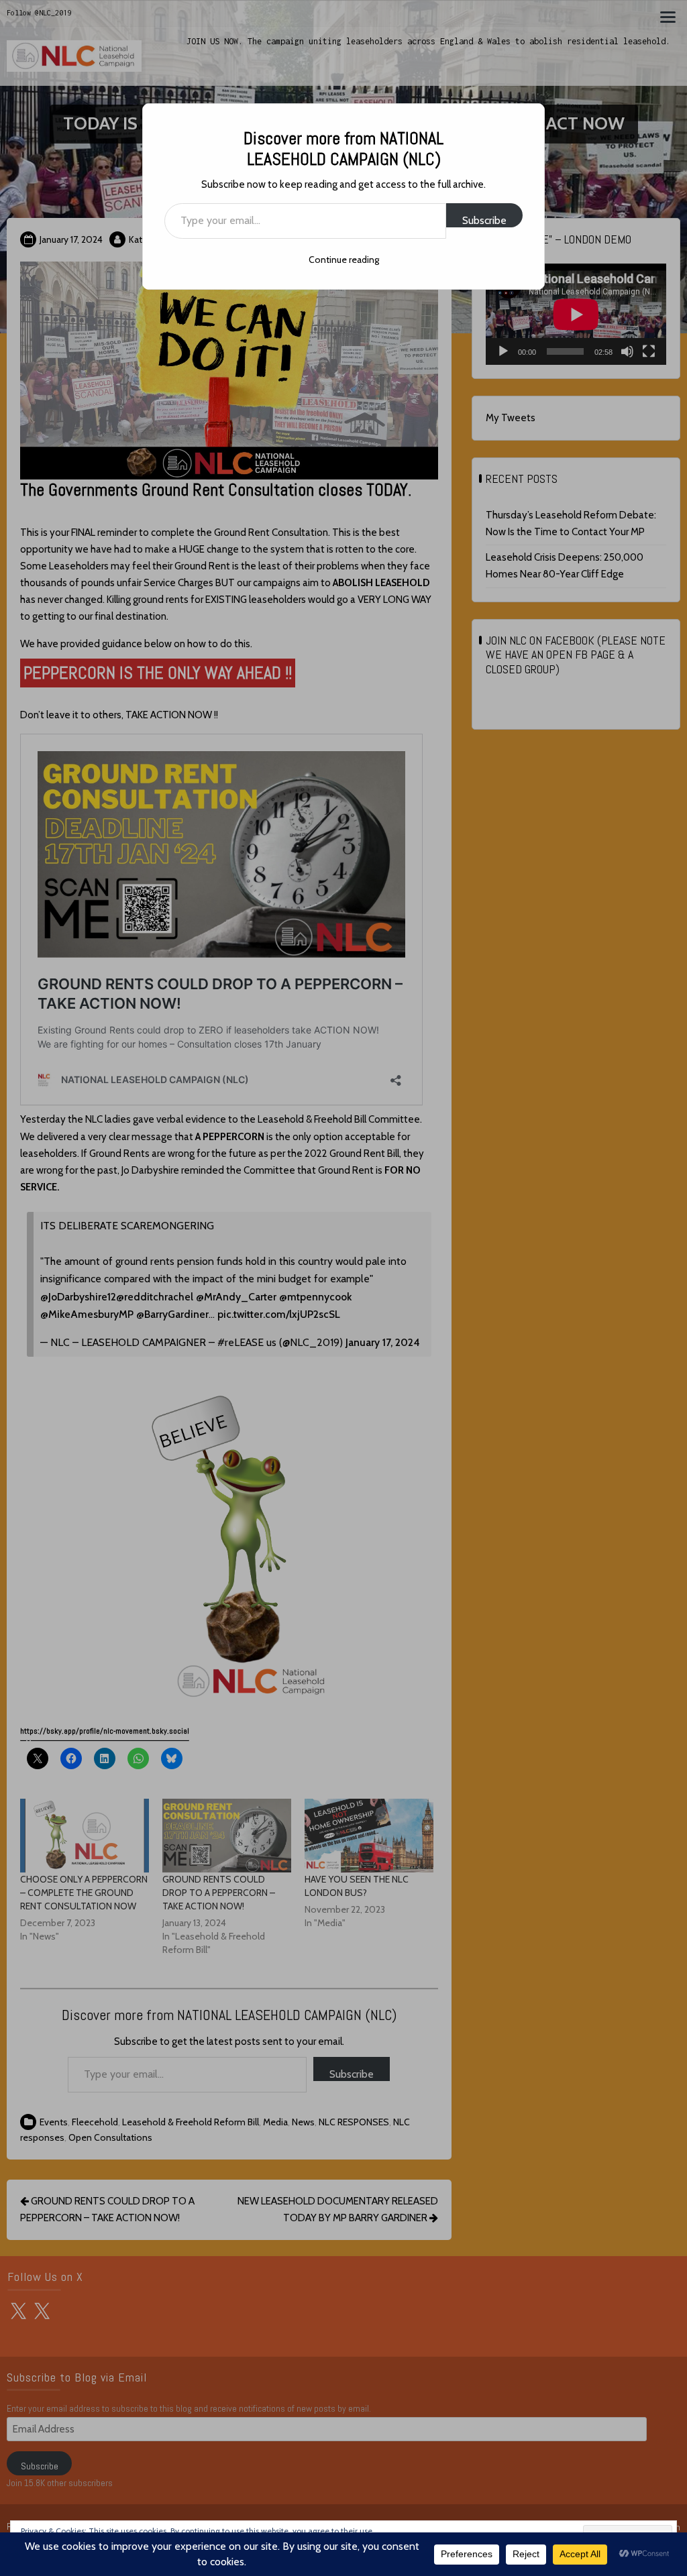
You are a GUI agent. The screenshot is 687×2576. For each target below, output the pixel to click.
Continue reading (344, 260)
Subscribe (484, 220)
